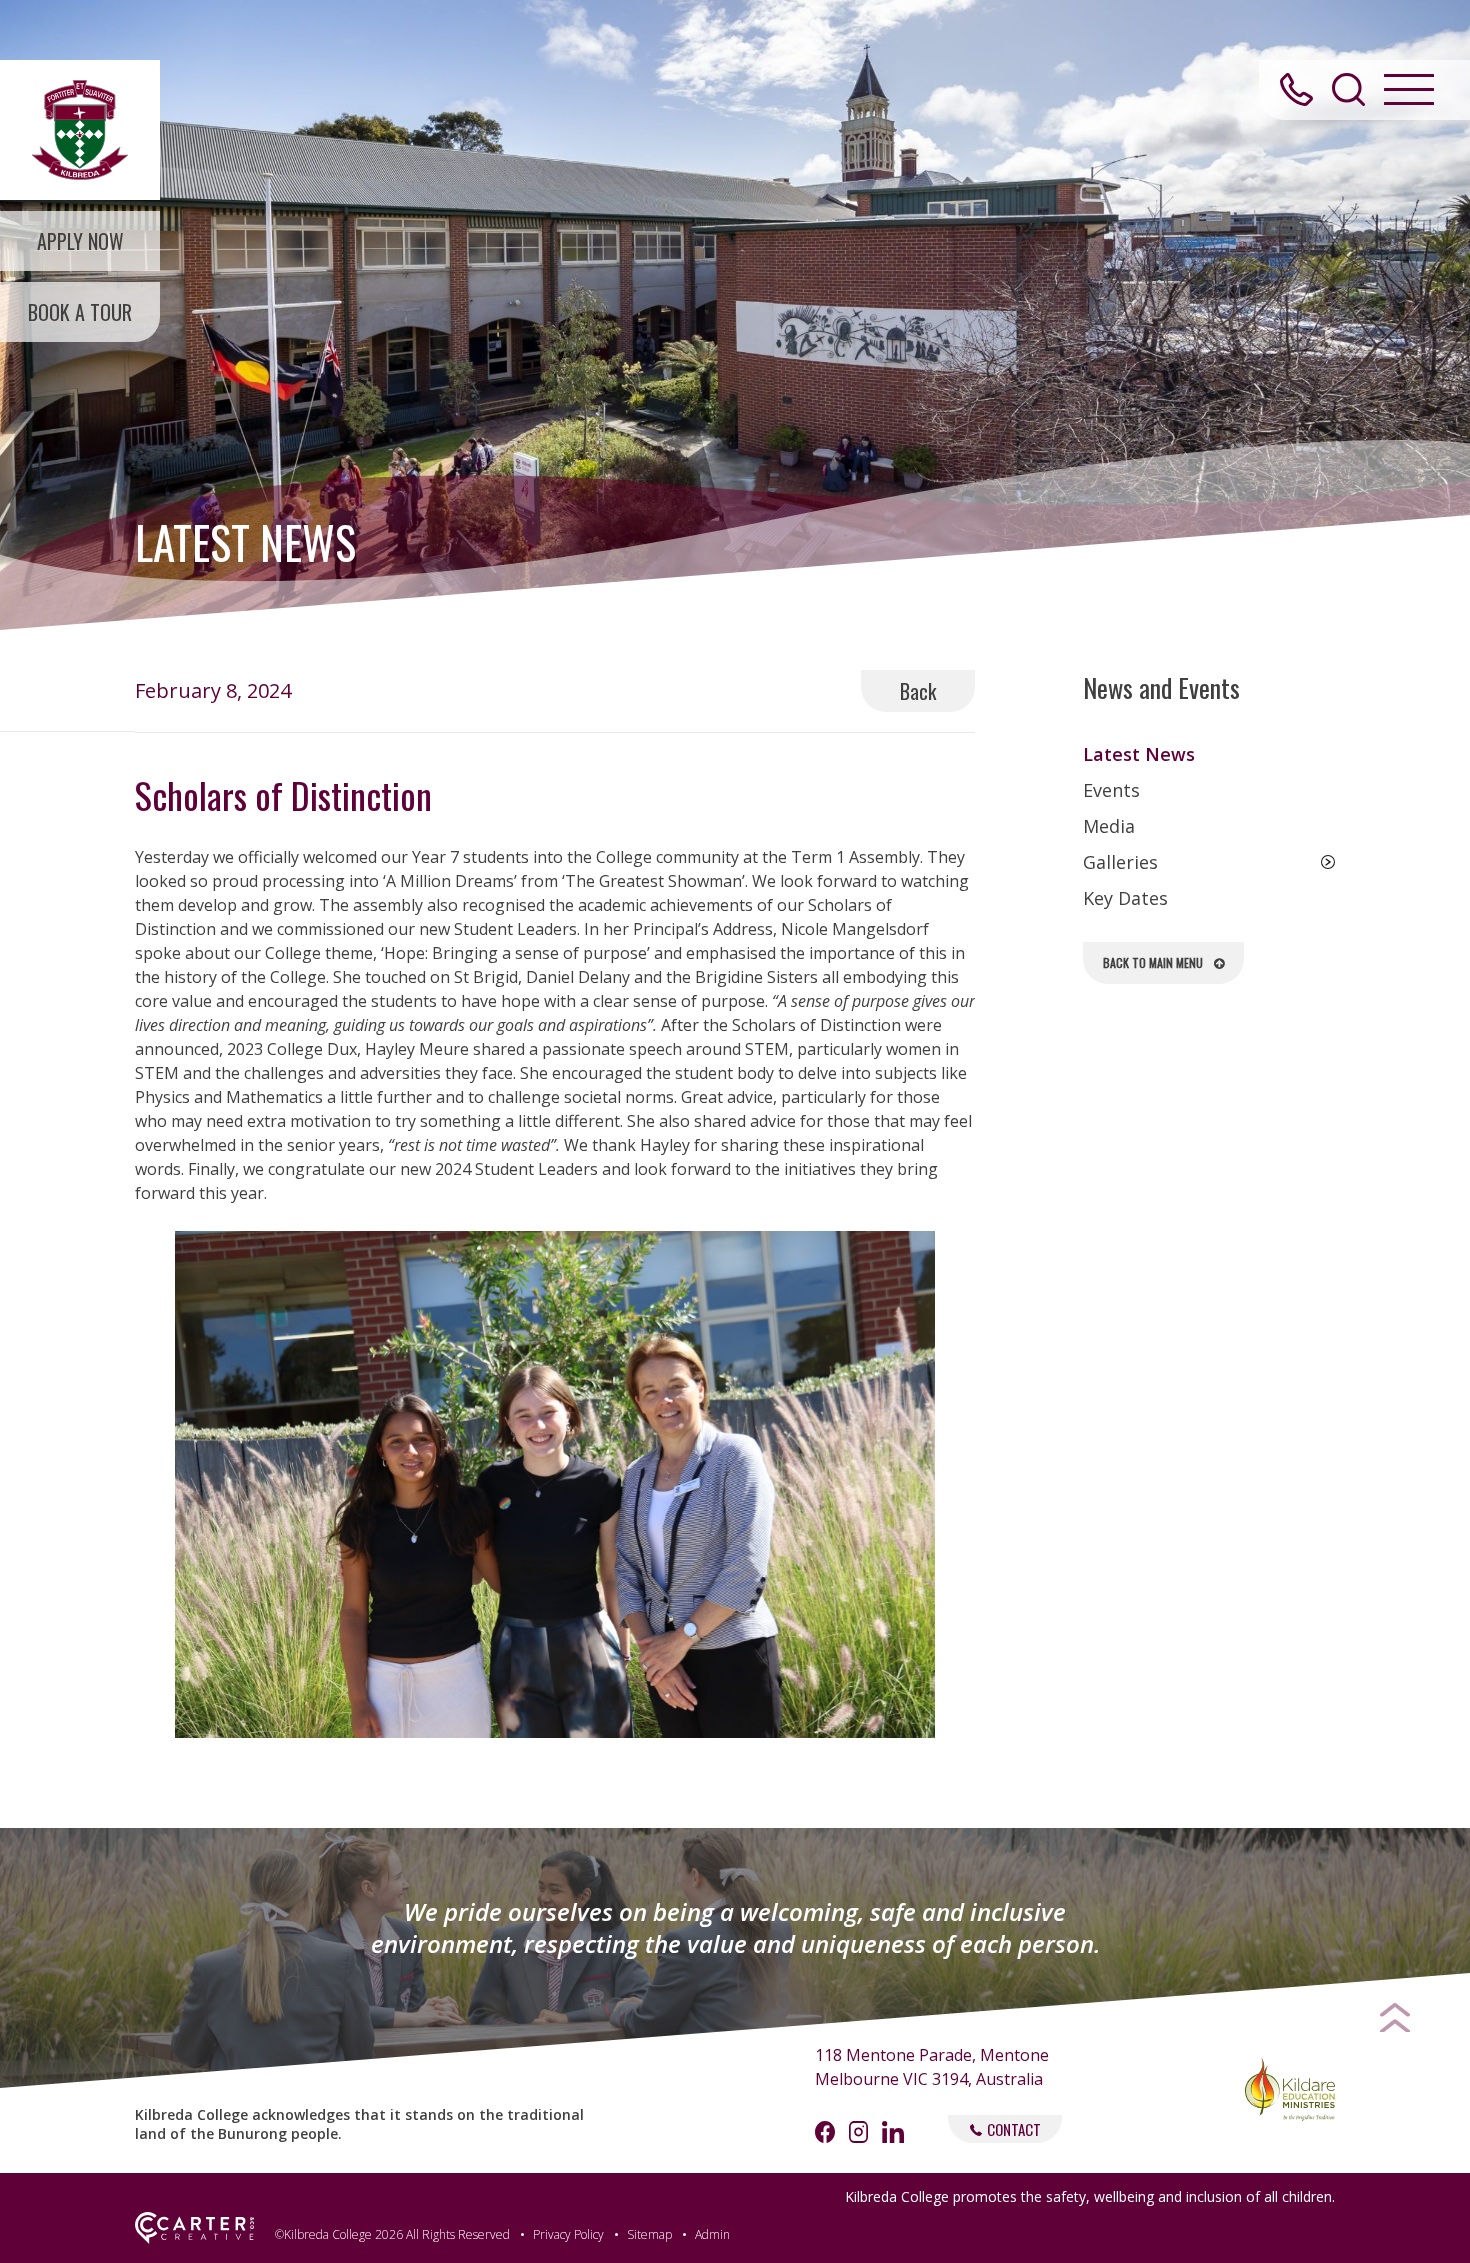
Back (918, 691)
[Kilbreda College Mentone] (80, 130)
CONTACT (1014, 2129)
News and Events (1161, 688)
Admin (712, 2234)
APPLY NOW (80, 241)
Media (1109, 826)
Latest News (1139, 754)
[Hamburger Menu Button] (1409, 89)
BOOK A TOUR (80, 312)
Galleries (1120, 862)
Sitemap (649, 2234)
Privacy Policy (568, 2234)
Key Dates (1125, 898)
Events (1111, 790)
